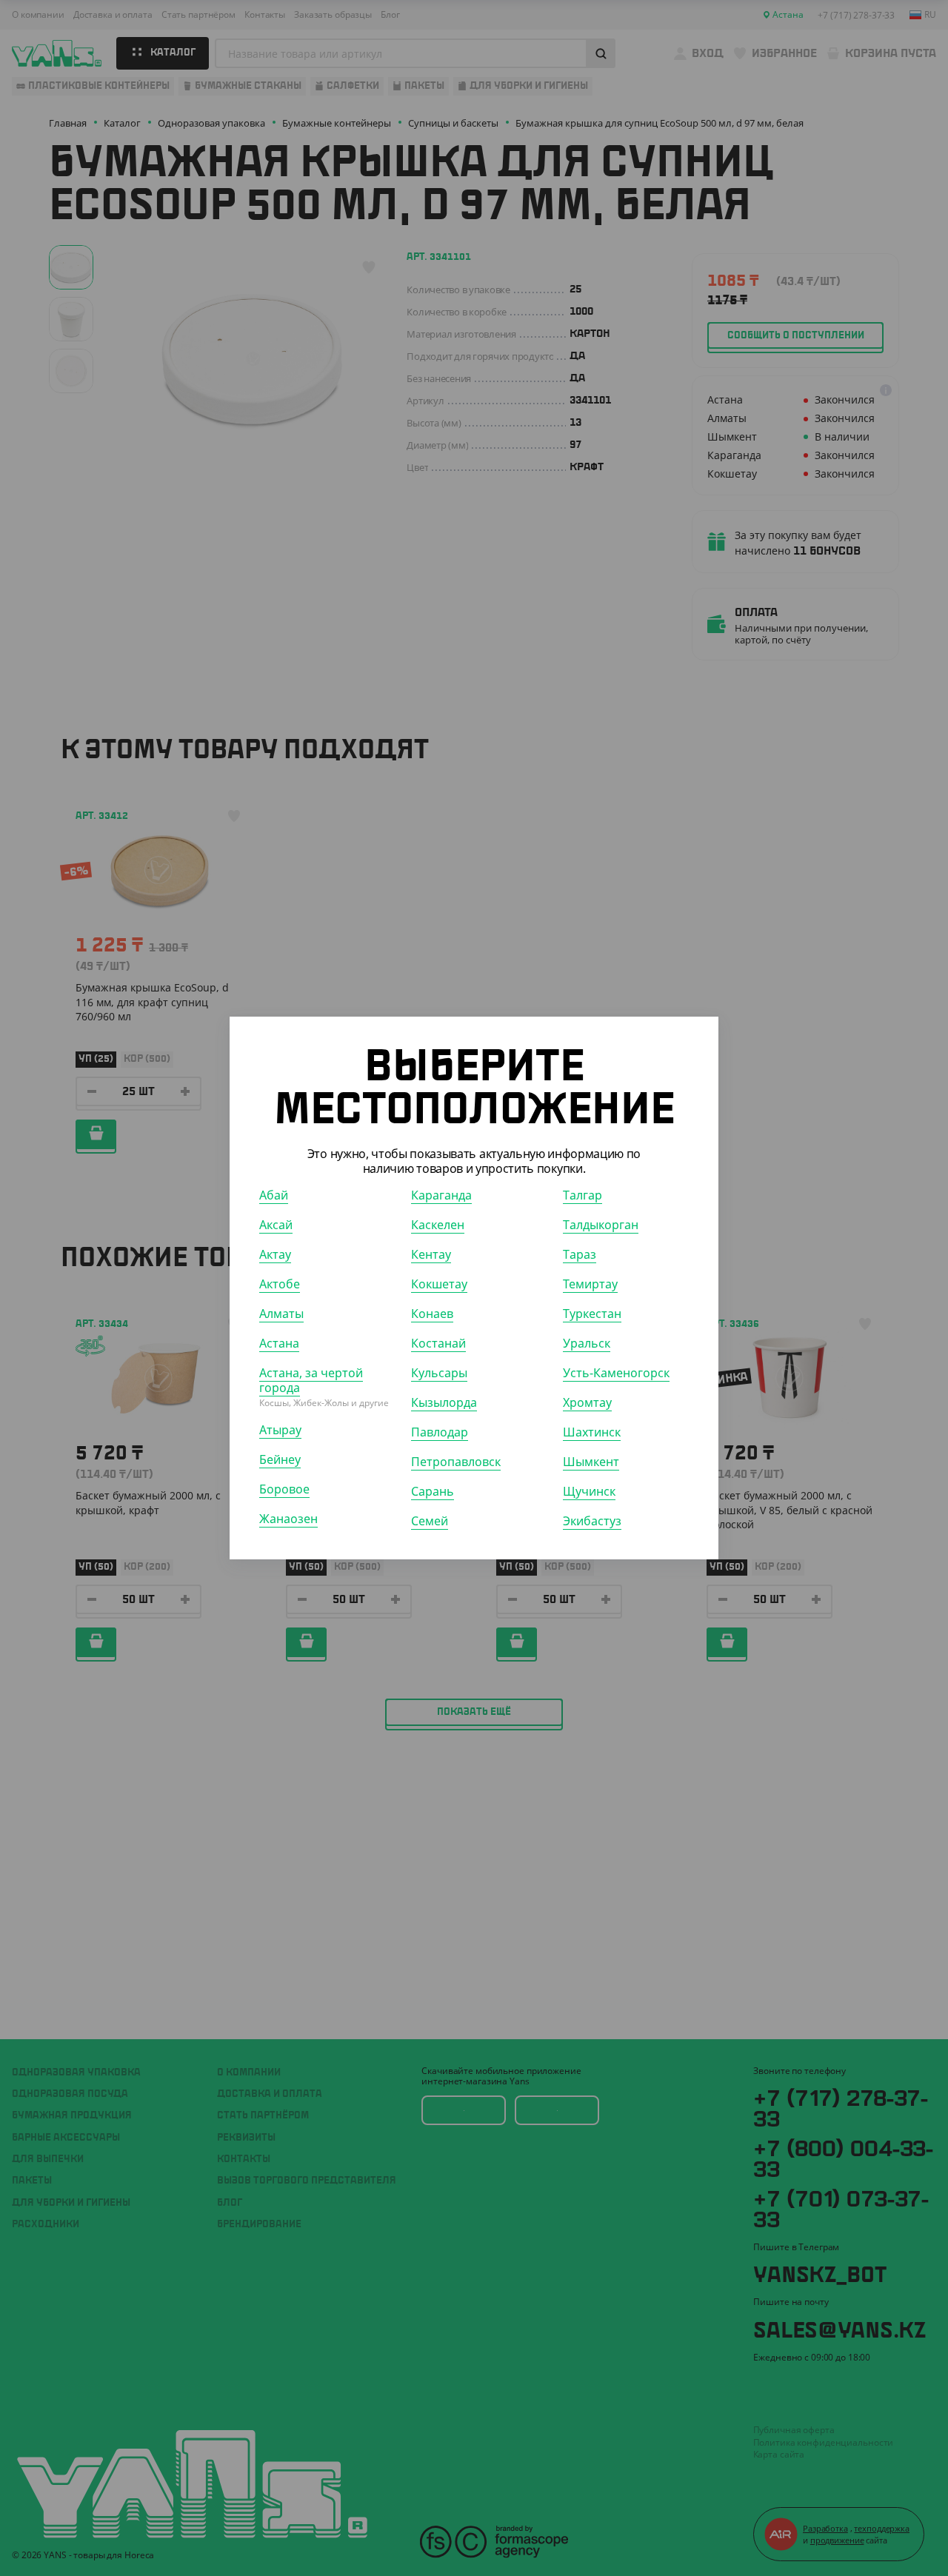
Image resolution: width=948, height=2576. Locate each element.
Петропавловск (456, 1462)
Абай (274, 1195)
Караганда (441, 1195)
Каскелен (438, 1225)
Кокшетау (439, 1284)
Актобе (280, 1284)
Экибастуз (592, 1521)
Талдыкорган (601, 1225)
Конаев (432, 1314)
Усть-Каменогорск (616, 1373)
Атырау (280, 1430)
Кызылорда (444, 1402)
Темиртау (590, 1284)
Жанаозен (288, 1519)
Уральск (587, 1343)
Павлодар (440, 1432)
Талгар (583, 1195)
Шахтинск (592, 1432)
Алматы (281, 1314)
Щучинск (589, 1491)
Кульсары (439, 1373)
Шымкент (591, 1462)
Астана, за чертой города (311, 1380)
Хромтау (587, 1402)
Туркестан (592, 1314)
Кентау (431, 1254)
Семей (430, 1521)
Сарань (433, 1491)
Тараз (580, 1254)
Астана (279, 1343)
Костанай (438, 1343)
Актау (275, 1254)
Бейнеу (280, 1459)
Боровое (284, 1489)
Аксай (276, 1225)
